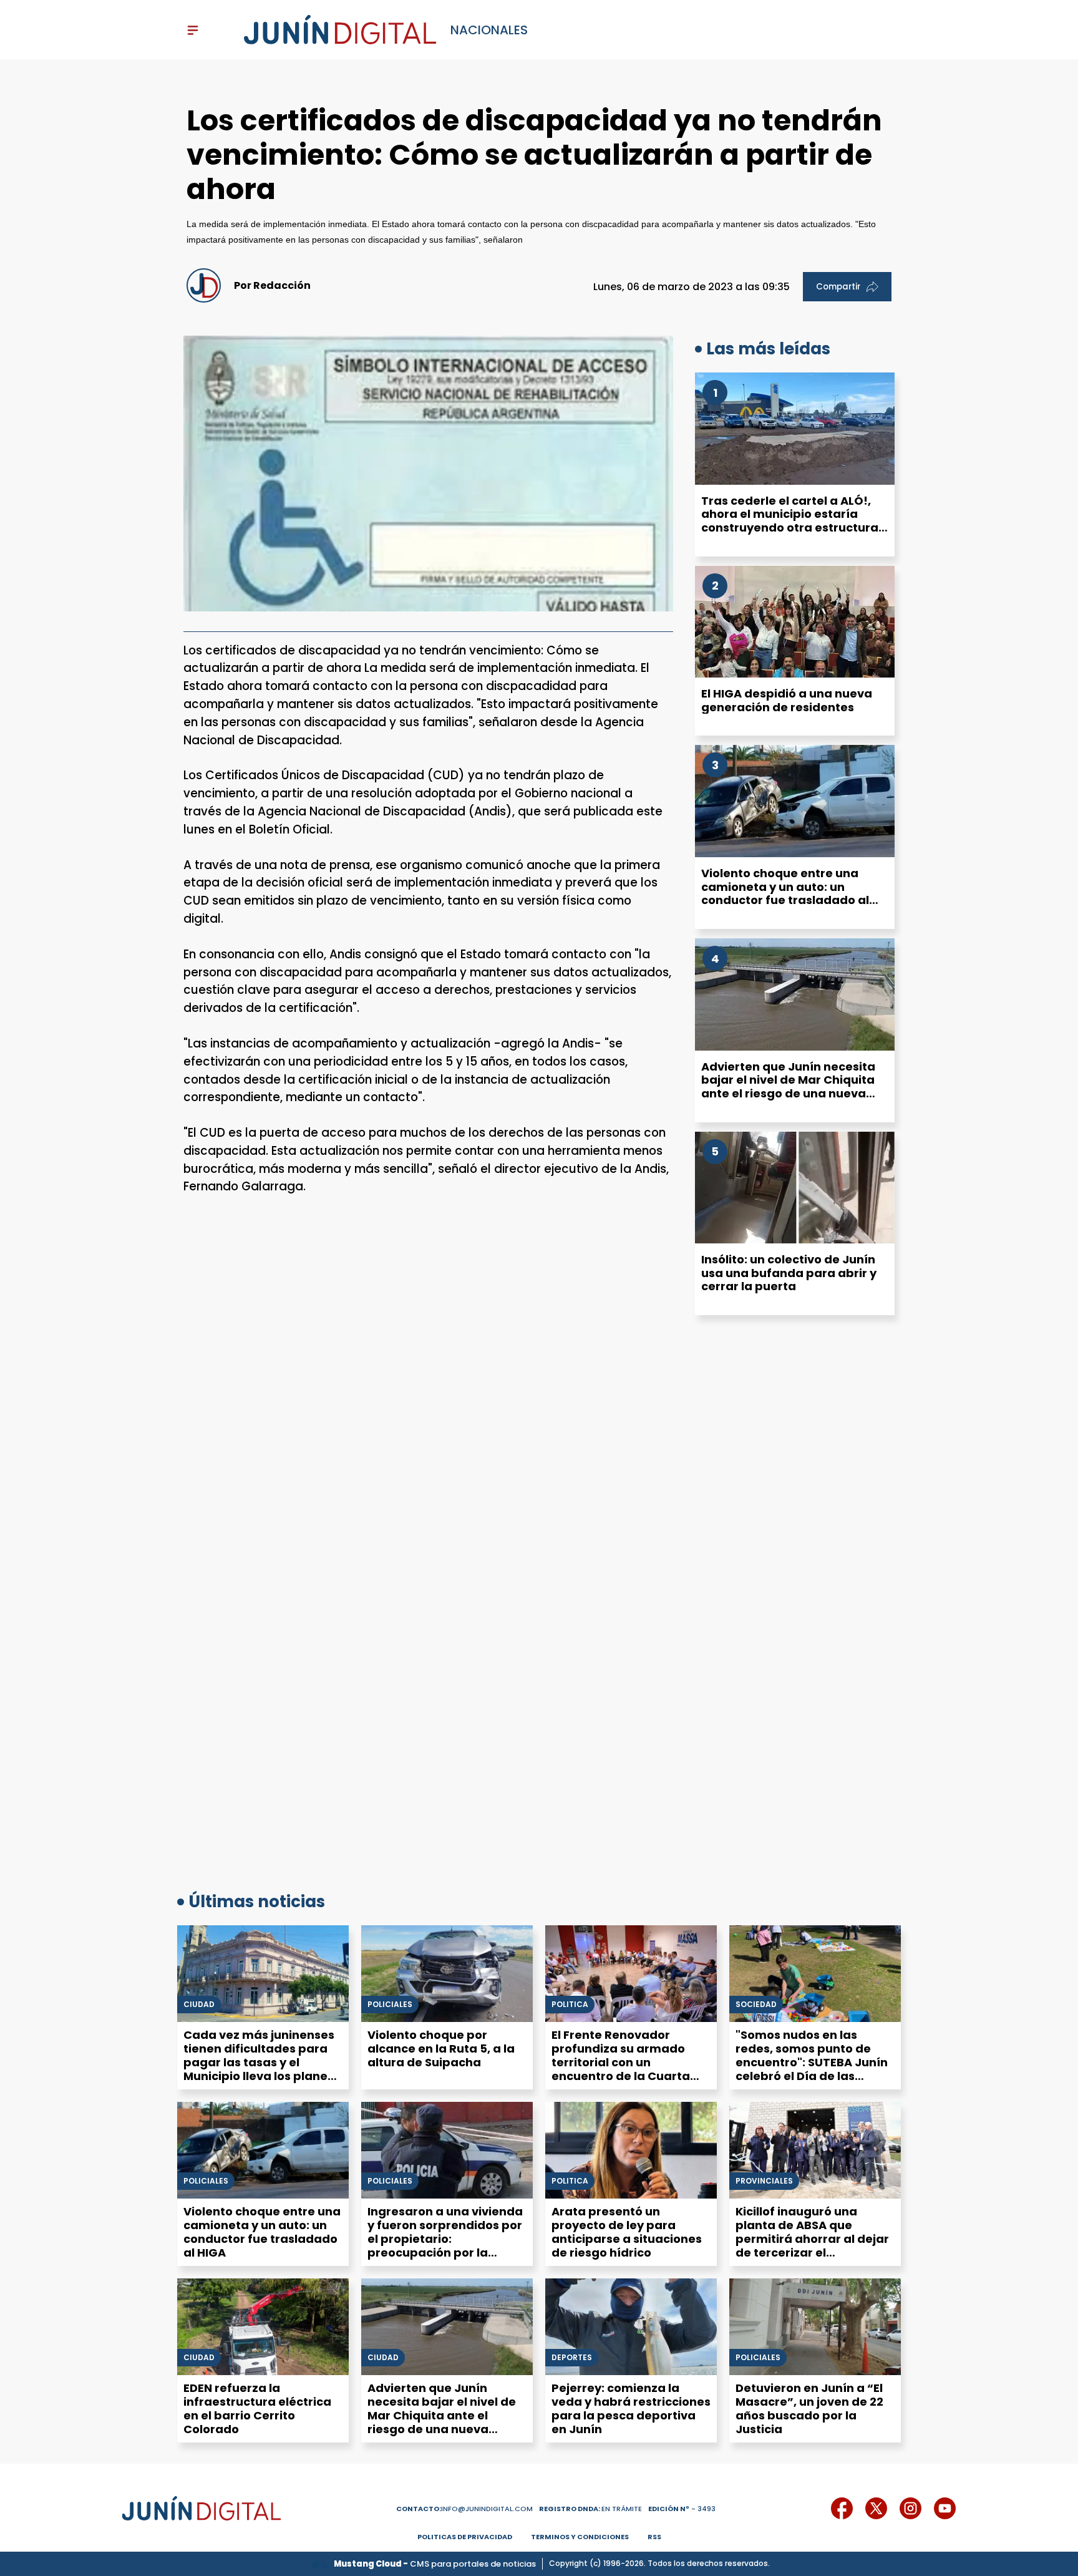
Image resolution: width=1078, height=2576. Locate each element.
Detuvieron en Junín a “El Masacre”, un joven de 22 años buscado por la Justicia (809, 2408)
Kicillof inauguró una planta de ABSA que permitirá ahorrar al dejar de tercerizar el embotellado (812, 2239)
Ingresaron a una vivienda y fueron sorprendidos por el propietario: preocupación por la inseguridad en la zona (445, 2239)
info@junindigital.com (464, 2509)
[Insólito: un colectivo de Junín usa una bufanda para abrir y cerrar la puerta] (795, 1188)
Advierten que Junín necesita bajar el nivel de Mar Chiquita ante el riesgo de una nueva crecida (788, 1087)
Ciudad (199, 2005)
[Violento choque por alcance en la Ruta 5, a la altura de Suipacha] (447, 1974)
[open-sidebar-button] (193, 30)
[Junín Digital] (340, 30)
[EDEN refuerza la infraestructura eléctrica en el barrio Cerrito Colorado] (263, 2327)
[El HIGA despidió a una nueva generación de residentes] (795, 622)
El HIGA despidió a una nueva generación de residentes (787, 700)
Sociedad (756, 2005)
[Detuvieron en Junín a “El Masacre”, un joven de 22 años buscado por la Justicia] (815, 2327)
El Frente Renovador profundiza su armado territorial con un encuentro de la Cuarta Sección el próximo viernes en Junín (630, 2069)
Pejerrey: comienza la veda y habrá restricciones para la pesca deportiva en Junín (631, 2408)
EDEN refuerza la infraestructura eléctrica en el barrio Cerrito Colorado (257, 2408)
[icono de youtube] (945, 2508)
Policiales (390, 2005)
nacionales (489, 30)
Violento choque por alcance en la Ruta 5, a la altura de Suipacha (441, 2049)
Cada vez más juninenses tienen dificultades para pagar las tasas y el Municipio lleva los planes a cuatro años (259, 2062)
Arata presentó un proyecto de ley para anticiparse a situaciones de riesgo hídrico (627, 2232)
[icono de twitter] (876, 2508)
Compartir (838, 287)
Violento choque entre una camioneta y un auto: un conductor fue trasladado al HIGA (785, 893)
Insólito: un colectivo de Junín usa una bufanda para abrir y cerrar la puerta (789, 1273)
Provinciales (764, 2181)
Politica (570, 2005)
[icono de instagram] (910, 2508)
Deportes (572, 2358)
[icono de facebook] (842, 2508)
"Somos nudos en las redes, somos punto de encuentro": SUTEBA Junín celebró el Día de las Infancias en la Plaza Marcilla (812, 2069)
